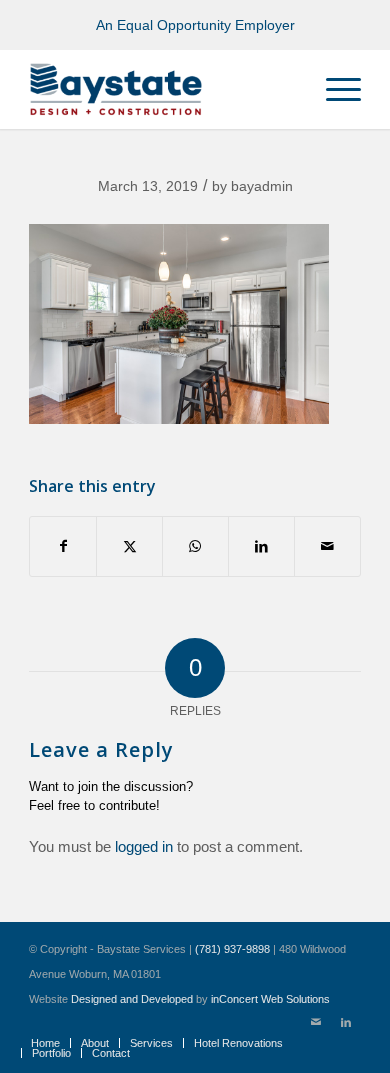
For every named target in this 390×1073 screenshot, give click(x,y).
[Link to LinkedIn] (346, 1022)
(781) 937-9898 (232, 949)
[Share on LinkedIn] (261, 546)
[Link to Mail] (316, 1022)
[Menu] (333, 89)
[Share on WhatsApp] (195, 546)
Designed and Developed (132, 999)
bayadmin (262, 186)
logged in (144, 846)
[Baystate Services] (161, 89)
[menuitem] (333, 89)
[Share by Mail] (327, 546)
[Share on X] (129, 546)
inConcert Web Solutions (270, 999)
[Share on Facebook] (63, 546)
